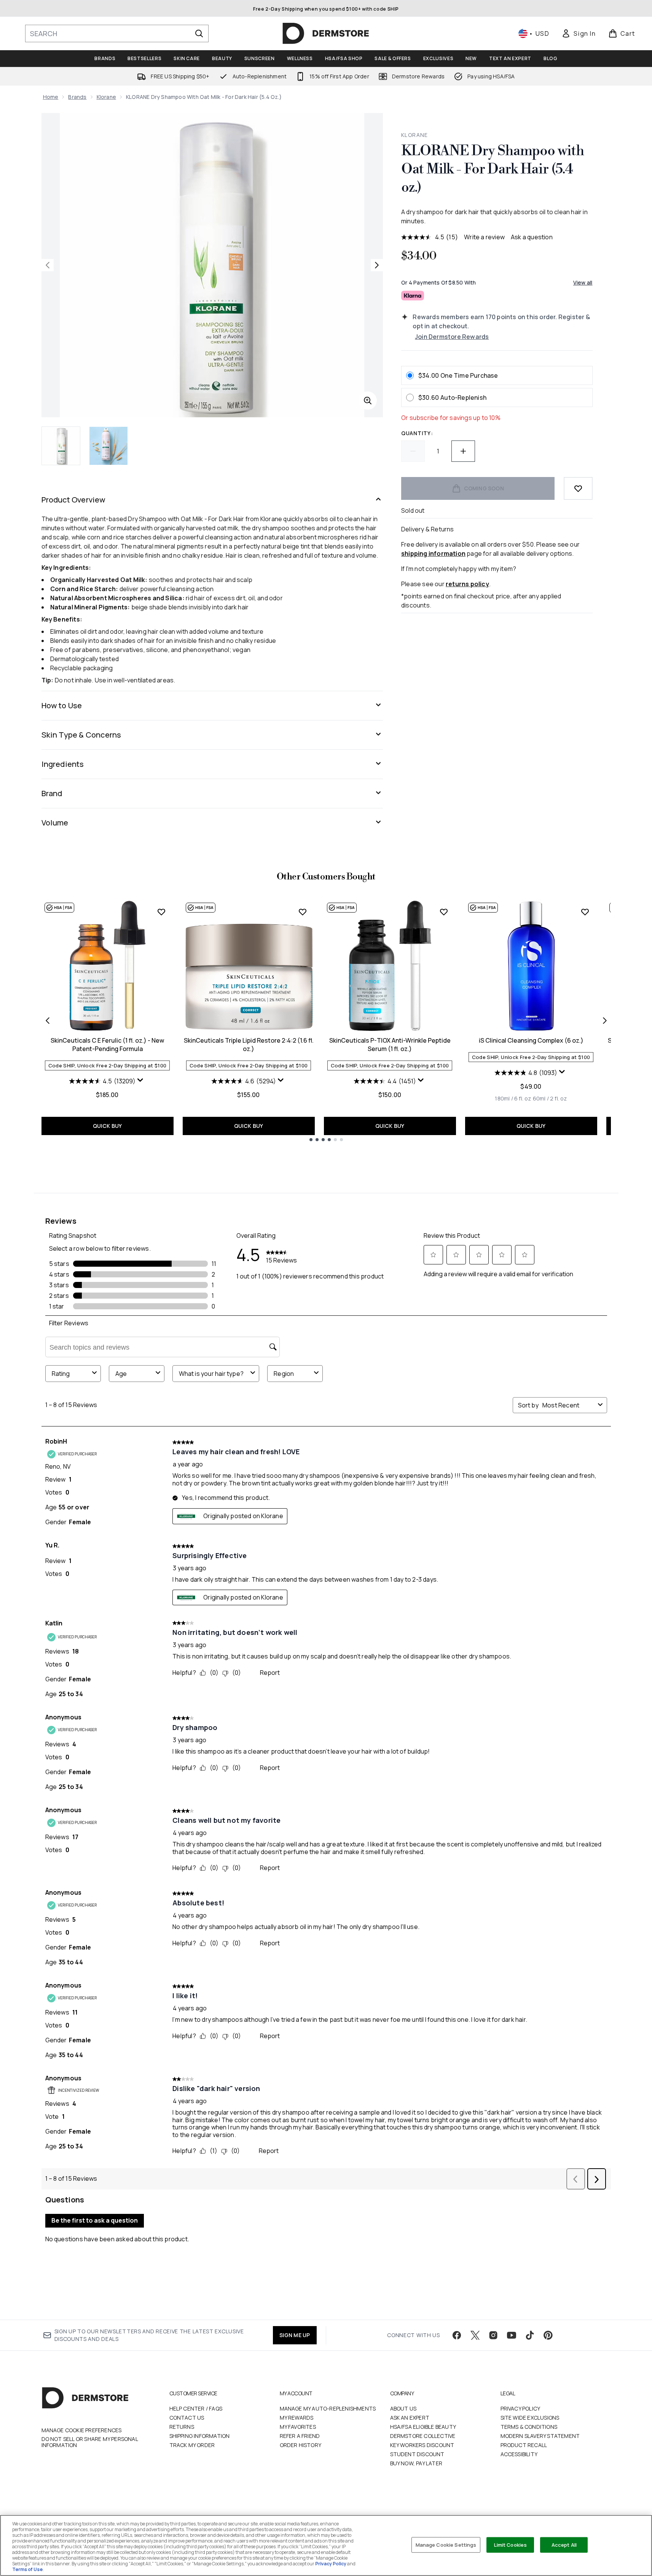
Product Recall (524, 2445)
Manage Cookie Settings (446, 2544)
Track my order (192, 2445)
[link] (579, 33)
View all (583, 282)
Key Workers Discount (422, 2445)
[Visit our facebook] (457, 2335)
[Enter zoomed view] (368, 401)
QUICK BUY (108, 1126)
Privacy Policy (520, 2408)
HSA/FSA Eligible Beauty (423, 2427)
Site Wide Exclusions (530, 2418)
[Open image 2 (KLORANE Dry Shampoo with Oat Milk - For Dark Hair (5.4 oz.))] (108, 446)
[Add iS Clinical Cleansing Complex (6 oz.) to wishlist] (585, 912)
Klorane (106, 97)
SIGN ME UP (295, 2335)
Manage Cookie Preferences (82, 2430)
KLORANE (415, 135)
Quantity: (417, 433)
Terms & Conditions (529, 2427)
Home (51, 97)
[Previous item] (48, 1021)
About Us (403, 2408)
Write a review (484, 237)
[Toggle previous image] (48, 265)
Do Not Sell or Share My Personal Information (90, 2442)
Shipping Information (200, 2436)
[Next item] (605, 1021)
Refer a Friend (300, 2436)
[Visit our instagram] (493, 2335)
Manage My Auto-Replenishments (328, 2408)
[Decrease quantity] (413, 451)
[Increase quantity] (463, 451)
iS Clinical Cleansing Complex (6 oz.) (531, 1040)
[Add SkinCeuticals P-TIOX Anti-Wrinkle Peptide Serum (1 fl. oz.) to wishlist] (444, 912)
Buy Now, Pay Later (416, 2463)
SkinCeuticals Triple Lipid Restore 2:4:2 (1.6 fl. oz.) (249, 1045)
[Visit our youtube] (512, 2335)
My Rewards (297, 2418)
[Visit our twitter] (475, 2335)
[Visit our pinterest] (548, 2335)
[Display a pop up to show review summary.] (141, 1082)
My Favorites (298, 2427)
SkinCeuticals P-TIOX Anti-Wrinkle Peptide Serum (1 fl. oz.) (390, 1045)
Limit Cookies (511, 2544)
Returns (182, 2427)
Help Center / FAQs (196, 2408)
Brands (77, 97)
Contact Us (187, 2418)
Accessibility (519, 2454)
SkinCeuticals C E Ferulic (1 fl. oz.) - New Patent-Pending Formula (107, 1045)
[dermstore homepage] (326, 33)
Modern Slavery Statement (540, 2436)
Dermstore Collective (423, 2436)
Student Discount (417, 2454)
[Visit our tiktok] (530, 2335)
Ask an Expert (410, 2418)
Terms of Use (27, 2569)
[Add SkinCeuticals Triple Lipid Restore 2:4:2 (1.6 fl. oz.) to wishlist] (303, 912)
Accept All (564, 2544)
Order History (301, 2445)
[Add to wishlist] (578, 488)
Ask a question (532, 237)
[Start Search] (199, 33)
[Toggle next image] (377, 265)
